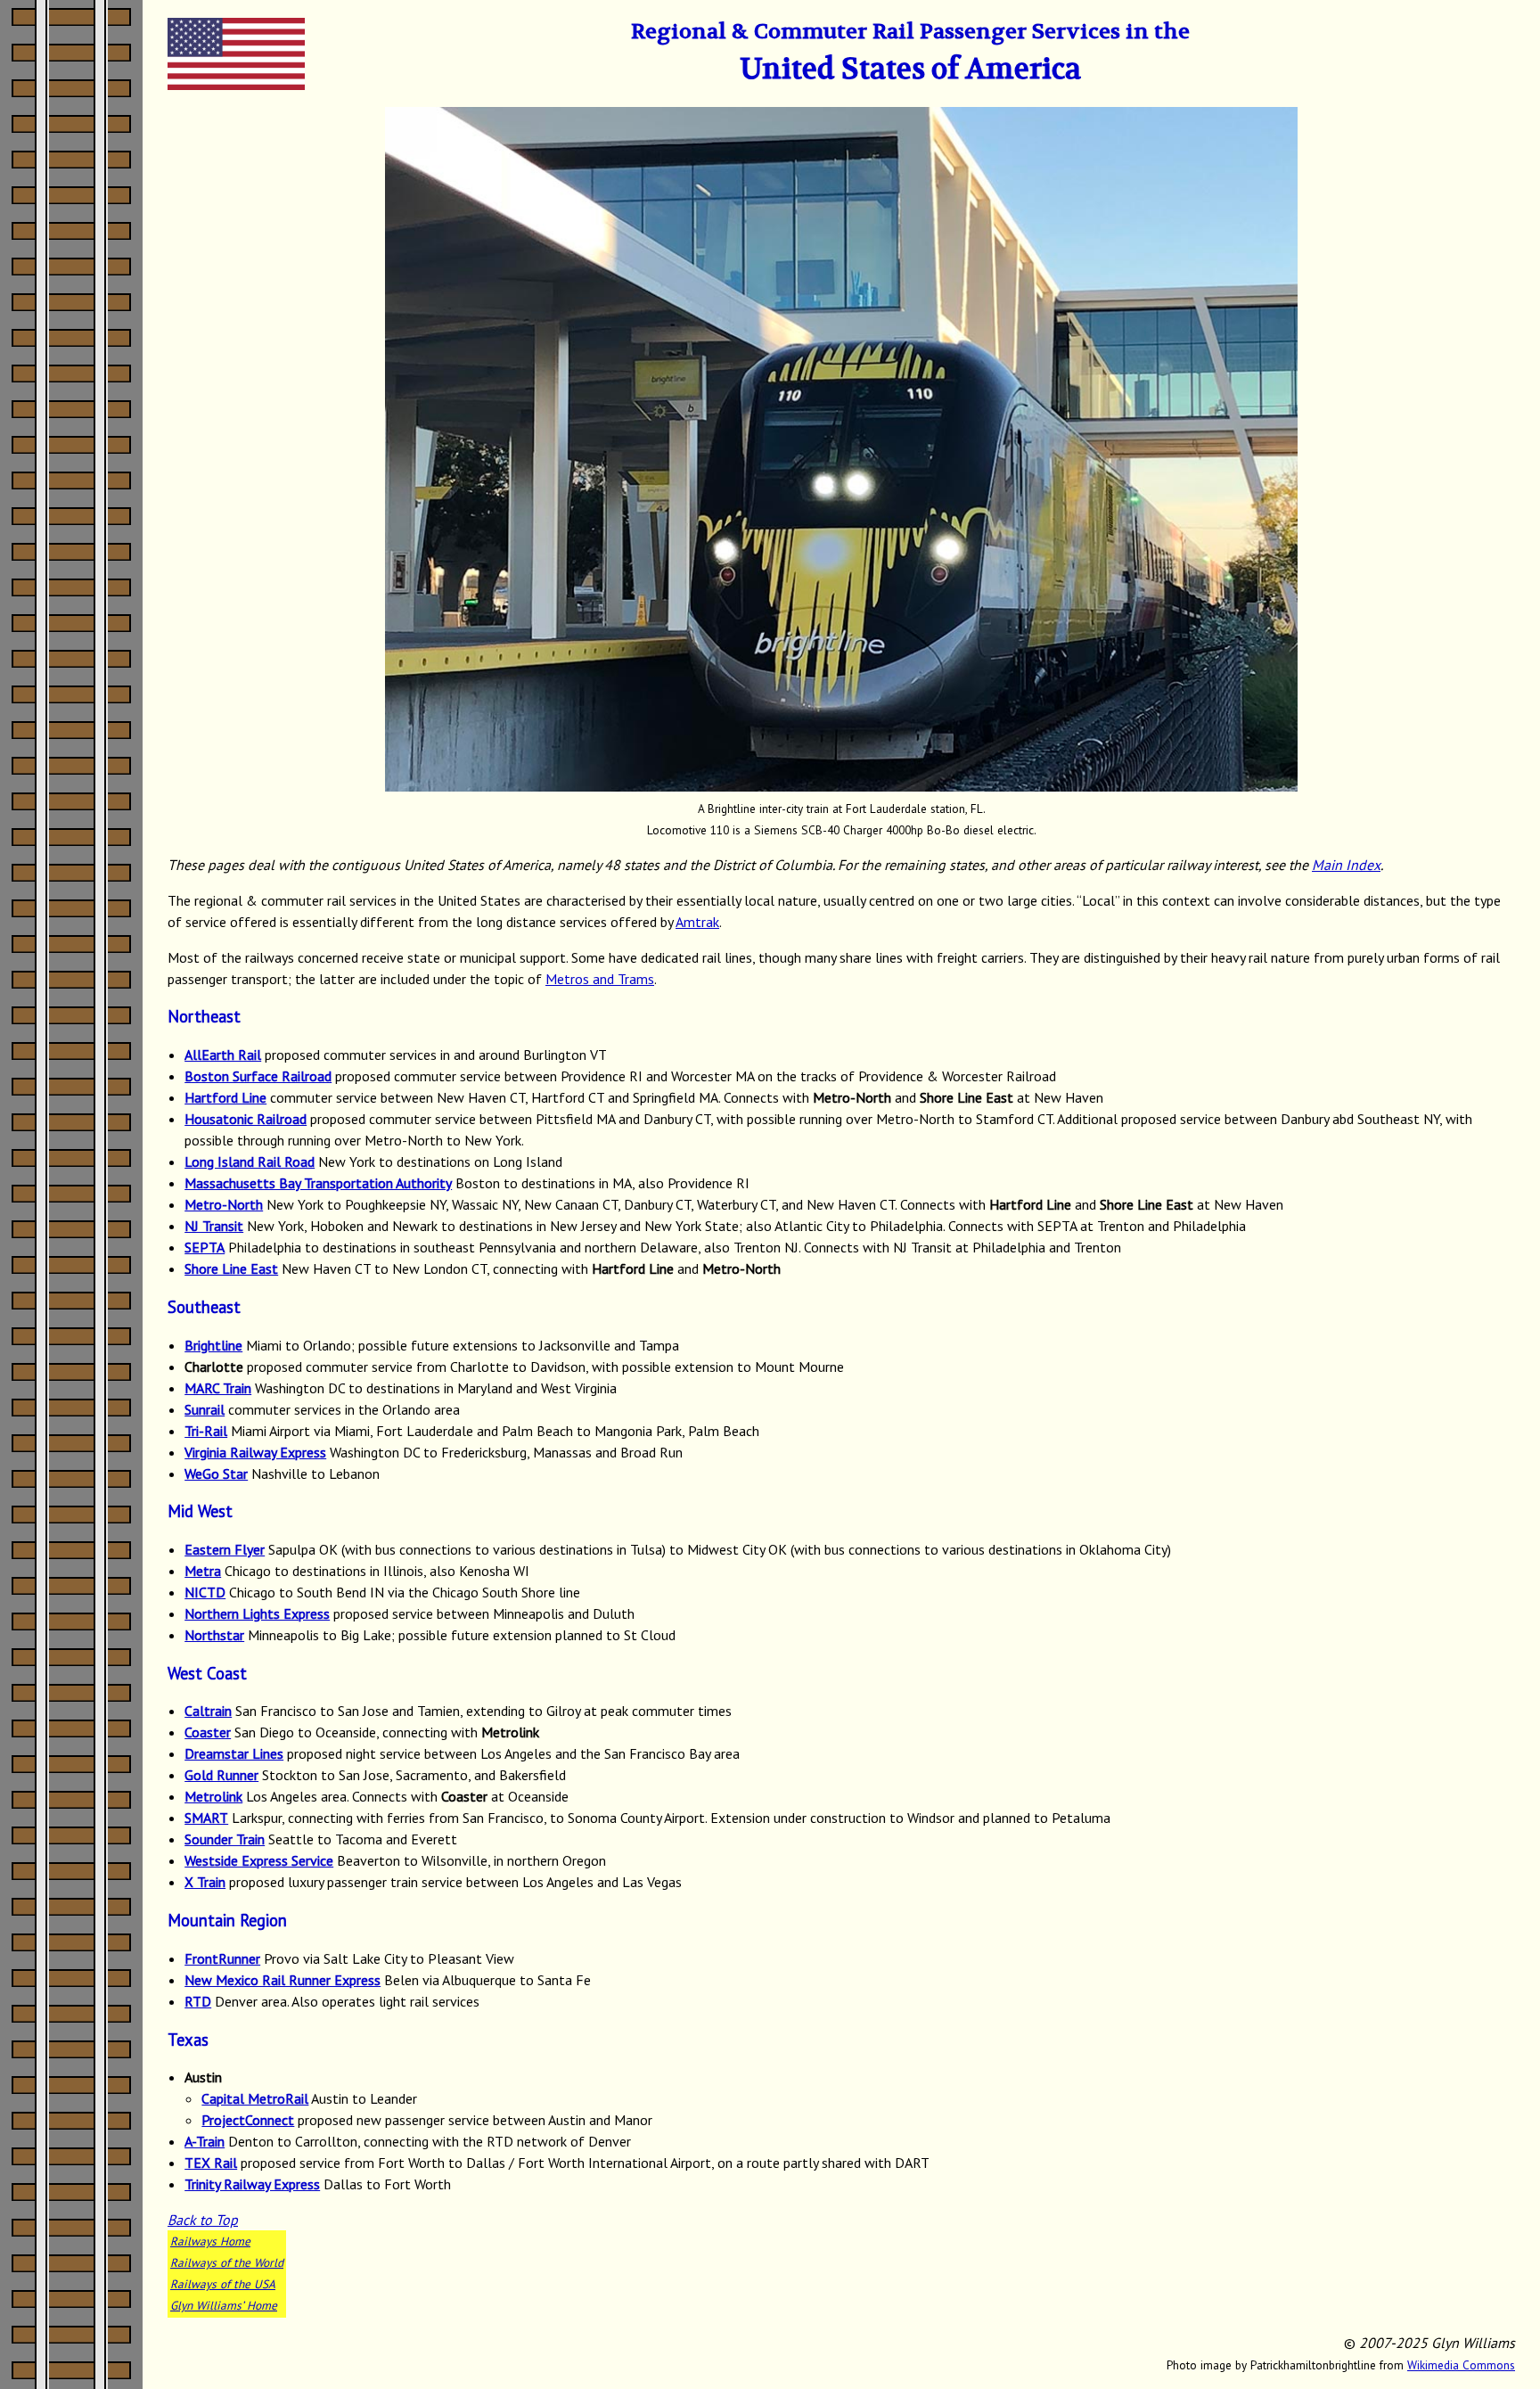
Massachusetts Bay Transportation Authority (318, 1183)
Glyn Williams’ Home (224, 2305)
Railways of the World (227, 2262)
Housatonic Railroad (246, 1119)
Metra (203, 1571)
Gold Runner (221, 1775)
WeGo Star (216, 1474)
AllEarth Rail (223, 1055)
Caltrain (208, 1711)
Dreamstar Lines (234, 1753)
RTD (198, 2001)
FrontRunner (222, 1958)
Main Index (1346, 865)
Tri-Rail (206, 1431)
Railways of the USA (223, 2284)
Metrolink (213, 1796)
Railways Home (210, 2241)
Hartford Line (225, 1097)
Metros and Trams (600, 979)
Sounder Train (225, 1839)
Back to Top (203, 2220)
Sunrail (205, 1409)
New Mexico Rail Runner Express (283, 1980)
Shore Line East (231, 1268)
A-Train (205, 2141)
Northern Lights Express (257, 1613)
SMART (206, 1818)
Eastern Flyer (225, 1549)
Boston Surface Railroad (258, 1076)
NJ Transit (214, 1226)
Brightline (213, 1345)
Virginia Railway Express (255, 1452)
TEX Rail (211, 2163)
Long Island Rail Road (250, 1162)
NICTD (205, 1592)
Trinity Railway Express (252, 2184)
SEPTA (205, 1247)
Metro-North (224, 1204)
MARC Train (218, 1388)
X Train (205, 1882)
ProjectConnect (248, 2120)
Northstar (214, 1635)
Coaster (208, 1732)
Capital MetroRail (255, 2098)
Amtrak (697, 922)
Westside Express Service (259, 1860)
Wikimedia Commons (1461, 2365)
